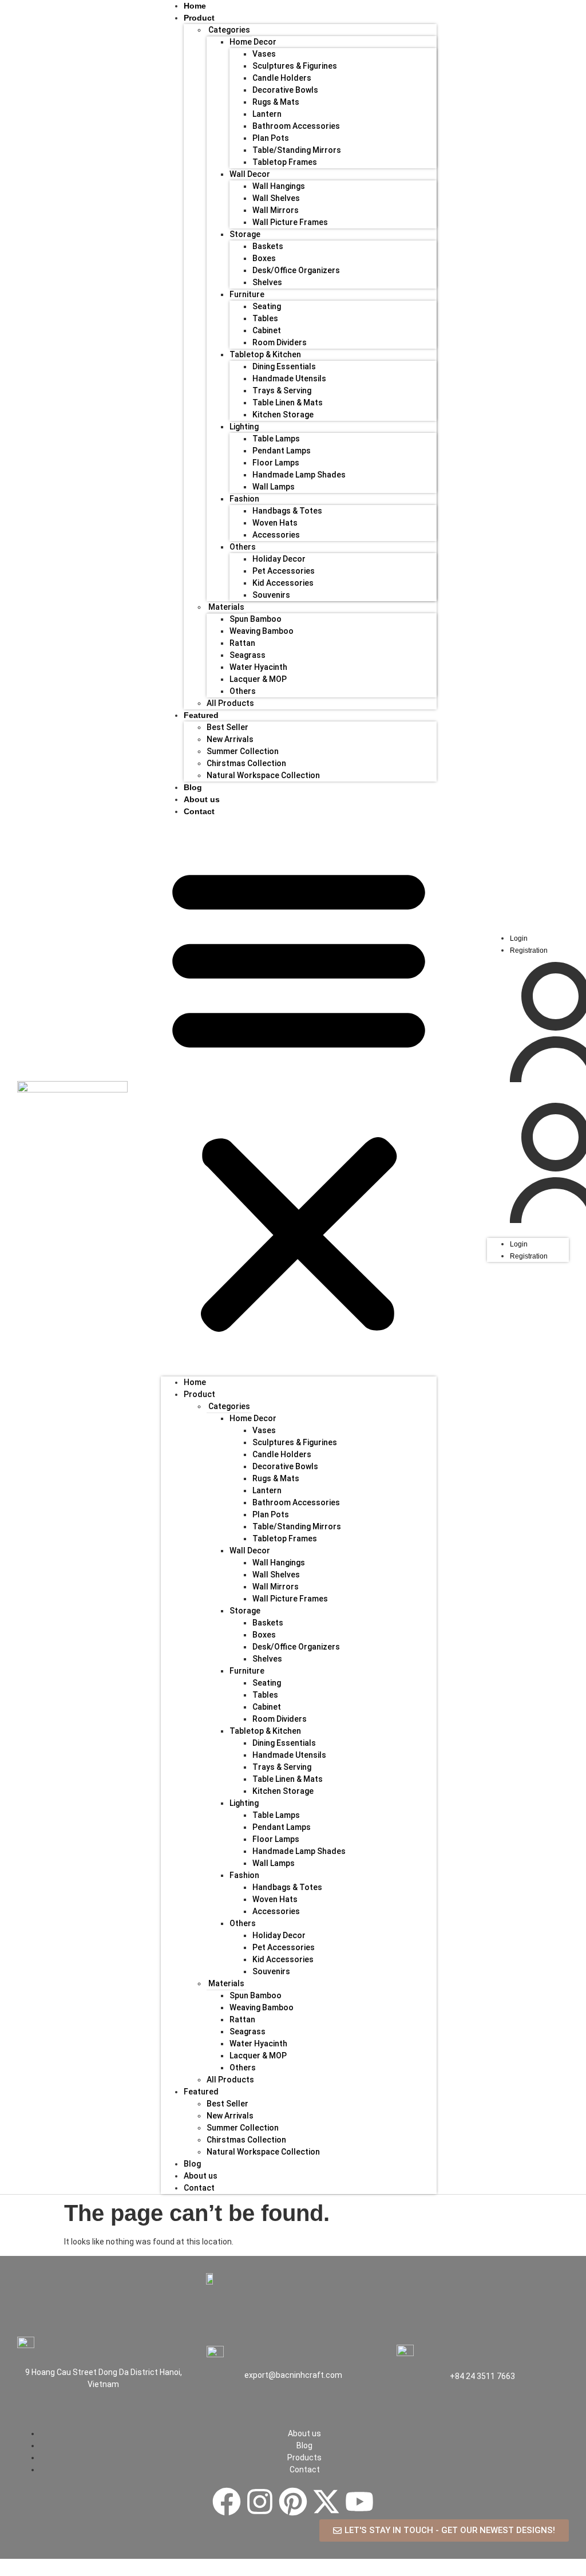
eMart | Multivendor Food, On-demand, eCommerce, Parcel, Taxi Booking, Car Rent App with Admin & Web (351, 2573)
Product (199, 1394)
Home (195, 1382)
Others (243, 547)
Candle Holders (282, 78)
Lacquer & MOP (258, 679)
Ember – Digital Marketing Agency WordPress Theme (425, 2573)
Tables (265, 318)
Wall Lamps (274, 487)
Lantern (267, 114)
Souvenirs (271, 595)
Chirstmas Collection (246, 763)
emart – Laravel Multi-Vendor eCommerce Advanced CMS (304, 2573)
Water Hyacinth (258, 667)
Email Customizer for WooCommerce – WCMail (135, 2573)
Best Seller (227, 727)
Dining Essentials (284, 366)
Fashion (244, 499)
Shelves (267, 282)
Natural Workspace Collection (263, 775)
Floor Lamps (276, 463)
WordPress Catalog (114, 2573)
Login (519, 938)
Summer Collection (243, 751)
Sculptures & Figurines (295, 66)
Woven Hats (275, 523)
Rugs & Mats (276, 102)
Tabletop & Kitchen (265, 354)
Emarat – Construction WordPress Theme (274, 2573)
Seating (267, 306)
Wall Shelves (276, 198)
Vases (264, 54)
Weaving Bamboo (262, 631)
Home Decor (253, 42)
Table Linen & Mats (288, 403)
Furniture (247, 294)
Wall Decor (250, 174)
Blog (192, 2164)
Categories (229, 30)
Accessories (276, 535)
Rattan (242, 643)
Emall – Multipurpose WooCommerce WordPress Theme (245, 2573)
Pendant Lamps (282, 451)
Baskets (268, 246)
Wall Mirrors (276, 210)
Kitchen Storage (283, 415)
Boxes (264, 258)
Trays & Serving (282, 390)
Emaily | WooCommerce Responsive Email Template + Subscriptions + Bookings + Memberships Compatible (198, 2573)
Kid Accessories (283, 583)
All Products (230, 703)
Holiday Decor (279, 559)
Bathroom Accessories (296, 126)
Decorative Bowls (285, 90)
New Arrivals (230, 739)
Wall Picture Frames (290, 222)
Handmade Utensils (289, 378)
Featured (201, 715)
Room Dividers (280, 342)
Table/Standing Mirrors (297, 150)
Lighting (244, 427)
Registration (529, 950)
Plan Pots (271, 138)
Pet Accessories (284, 571)
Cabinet (267, 330)
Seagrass (248, 655)
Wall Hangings (279, 186)
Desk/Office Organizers (296, 270)
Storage (245, 234)
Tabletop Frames (285, 162)
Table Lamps (276, 439)
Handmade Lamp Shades (299, 475)
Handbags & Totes (287, 511)
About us (201, 2176)
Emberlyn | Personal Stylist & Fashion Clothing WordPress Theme (460, 2573)
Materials (226, 607)
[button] (299, 1097)
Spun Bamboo (256, 619)
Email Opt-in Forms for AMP (159, 2573)
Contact (199, 811)
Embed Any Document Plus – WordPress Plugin (395, 2573)
